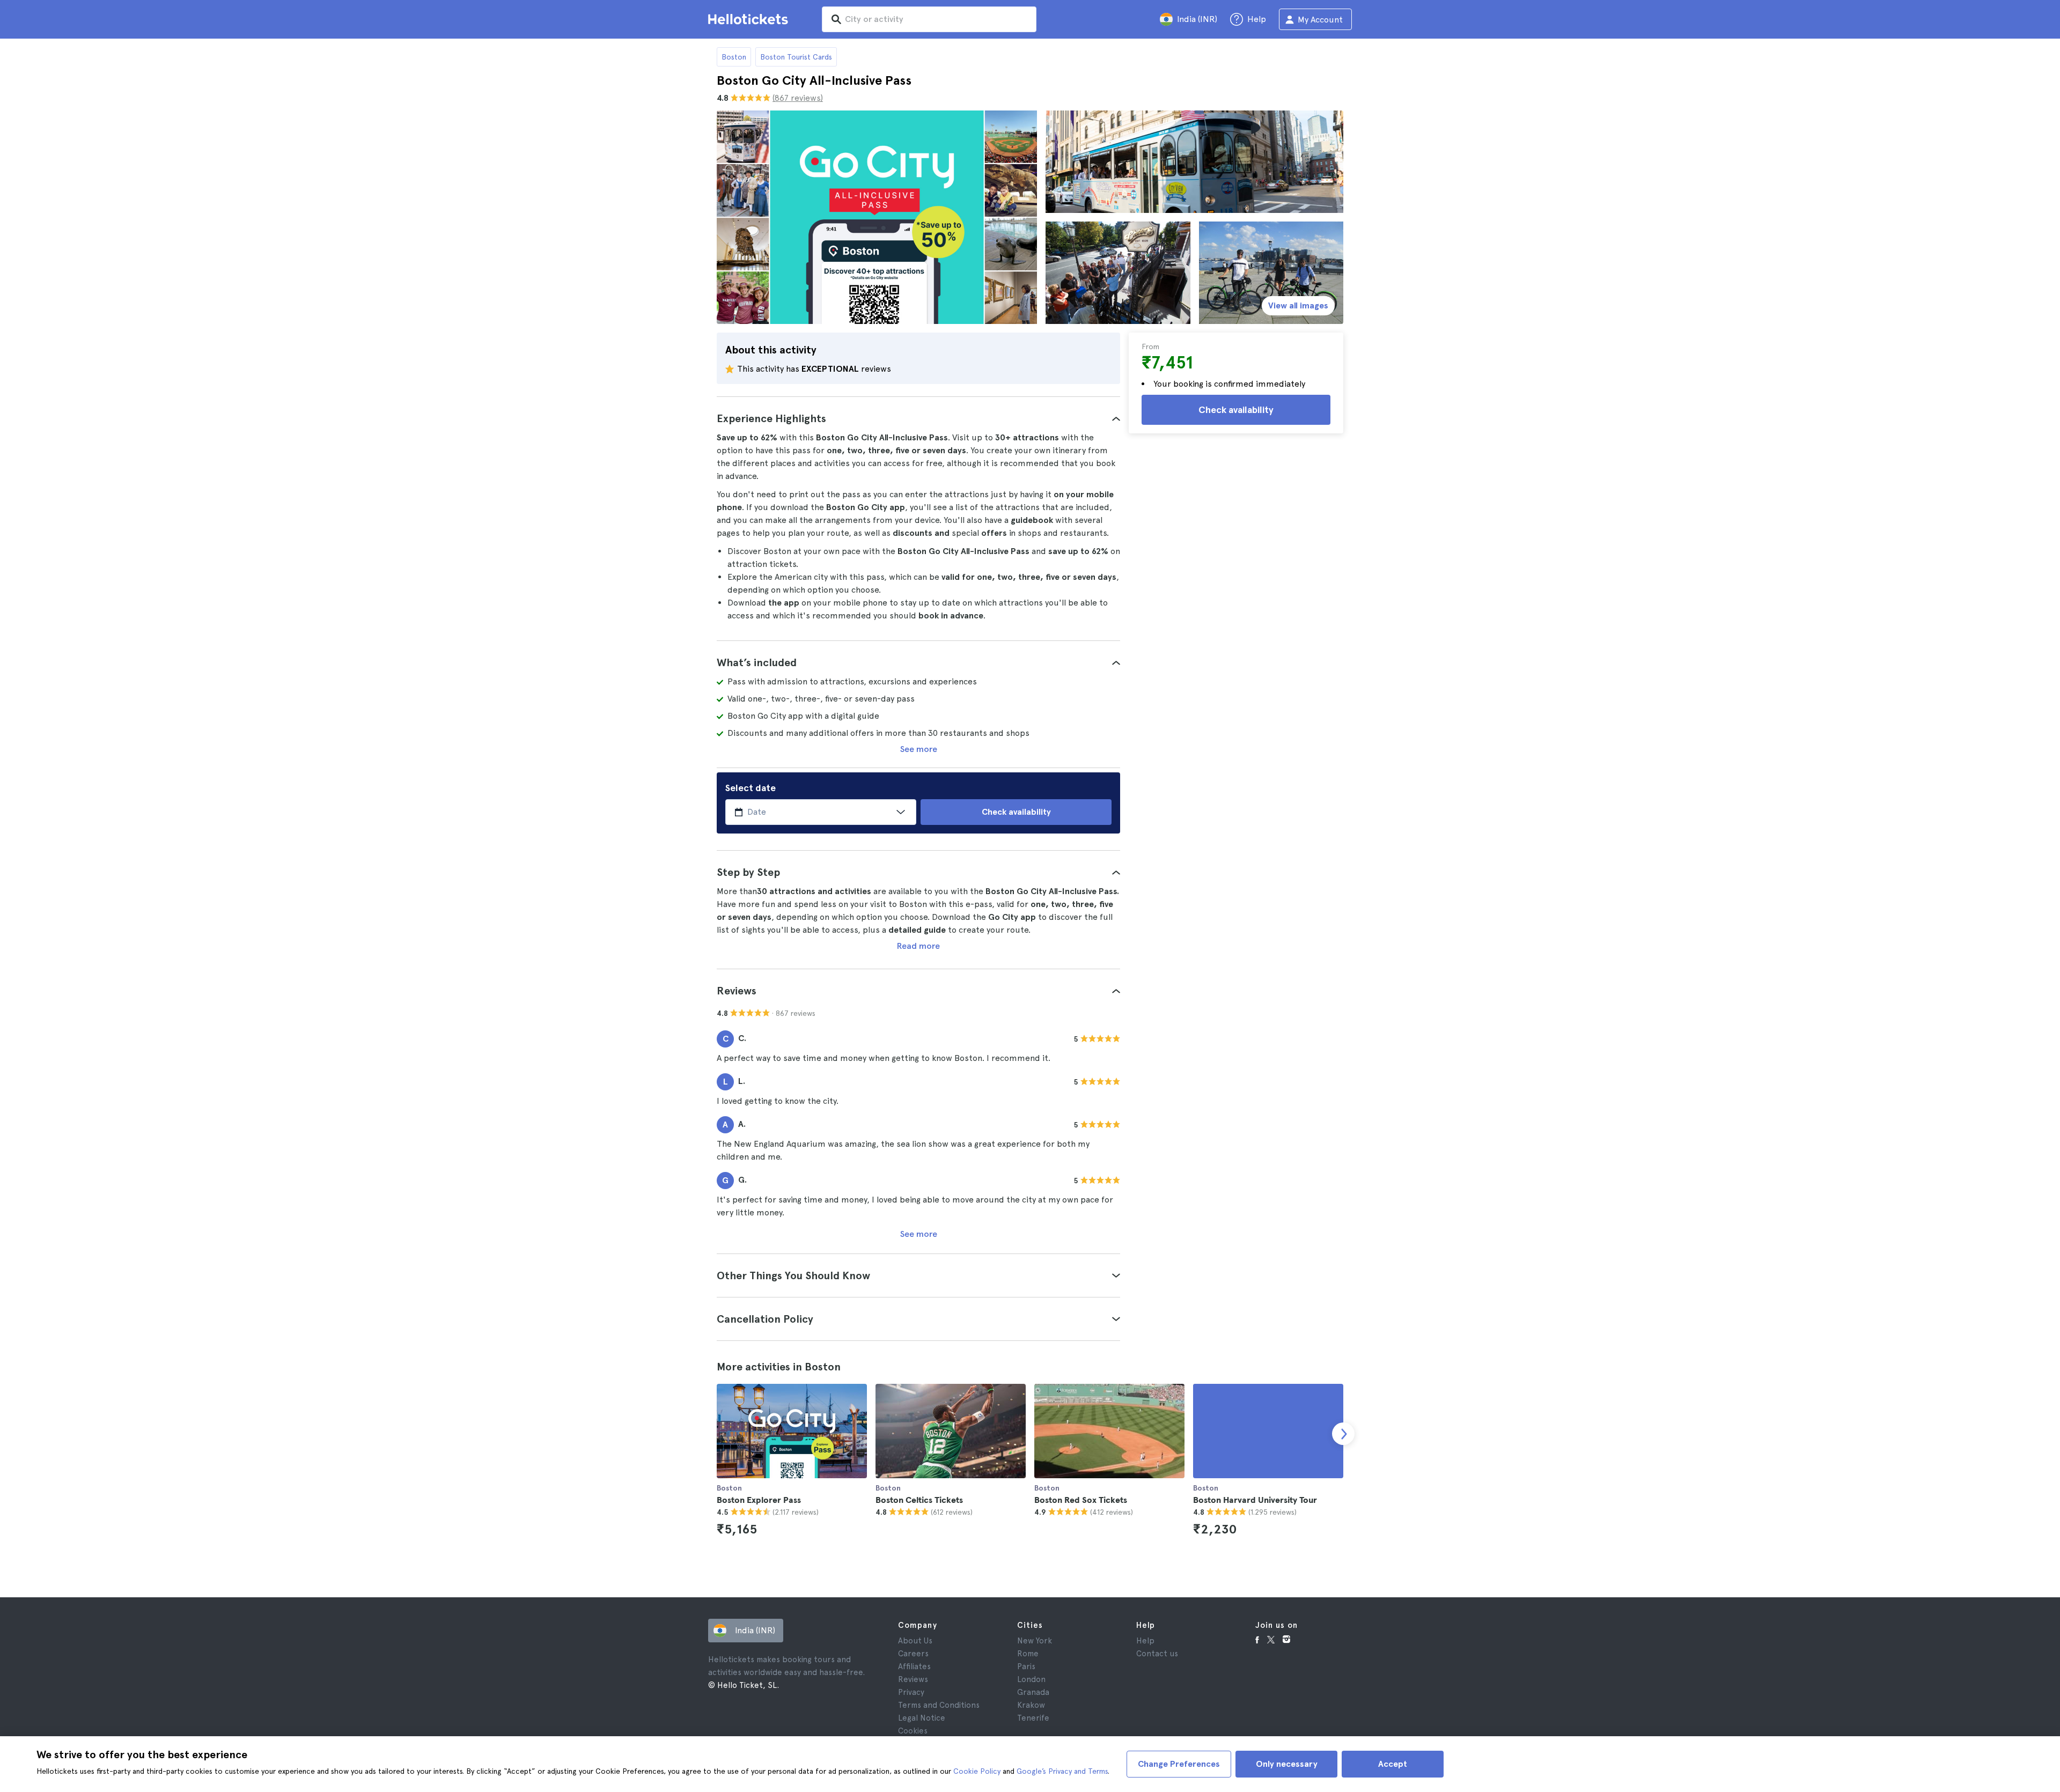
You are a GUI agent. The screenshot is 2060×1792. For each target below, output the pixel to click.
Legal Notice (922, 1718)
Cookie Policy (977, 1771)
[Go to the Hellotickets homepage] (750, 19)
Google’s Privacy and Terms (1062, 1771)
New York (1035, 1641)
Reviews (913, 1679)
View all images (1298, 305)
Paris (1026, 1666)
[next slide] (1343, 1434)
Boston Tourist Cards (796, 57)
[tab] (918, 418)
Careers (913, 1654)
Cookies (913, 1731)
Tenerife (1033, 1718)
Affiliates (914, 1666)
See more (919, 749)
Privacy (911, 1692)
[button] (918, 418)
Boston (734, 57)
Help (1145, 1641)
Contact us (1157, 1654)
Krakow (1031, 1705)
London (1031, 1679)
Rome (1028, 1654)
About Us (915, 1641)
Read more (918, 946)
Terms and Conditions (939, 1705)
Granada (1033, 1692)
